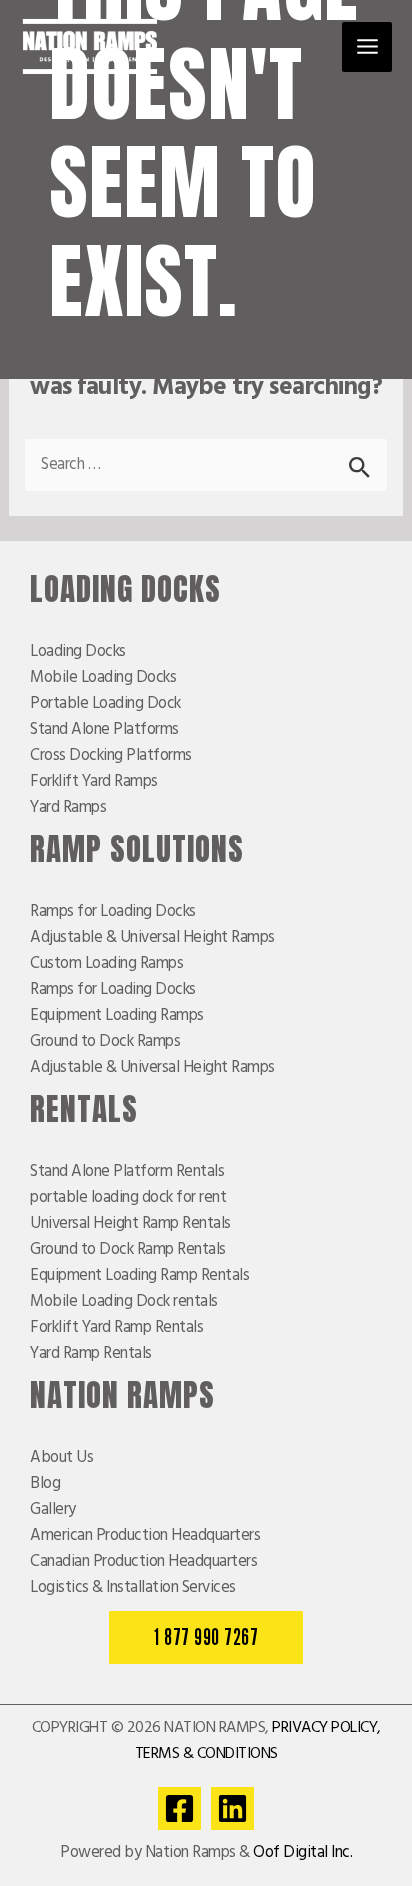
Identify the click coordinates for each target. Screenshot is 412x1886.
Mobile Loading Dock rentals (124, 1302)
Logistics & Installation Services (133, 1588)
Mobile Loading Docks (103, 678)
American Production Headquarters (145, 1536)
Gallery (53, 1510)
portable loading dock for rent (128, 1198)
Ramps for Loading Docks (113, 912)
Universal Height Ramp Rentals (130, 1224)
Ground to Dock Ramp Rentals (128, 1250)
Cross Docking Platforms (111, 756)
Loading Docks (78, 652)
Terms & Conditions (206, 1754)
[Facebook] (179, 1808)
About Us (61, 1458)
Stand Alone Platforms (104, 730)
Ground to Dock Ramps (105, 1042)
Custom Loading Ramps (106, 964)
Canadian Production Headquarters (143, 1562)
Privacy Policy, (326, 1728)
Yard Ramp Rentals (91, 1354)
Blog (45, 1484)
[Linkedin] (232, 1808)
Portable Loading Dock (105, 704)
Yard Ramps (68, 808)
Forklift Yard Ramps (94, 782)
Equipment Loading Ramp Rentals (139, 1276)
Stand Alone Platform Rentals (127, 1172)
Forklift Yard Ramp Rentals (116, 1328)
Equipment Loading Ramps (117, 1016)
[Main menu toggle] (367, 47)
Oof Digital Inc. (302, 1853)
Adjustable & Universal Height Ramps (152, 938)
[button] (206, 1637)
